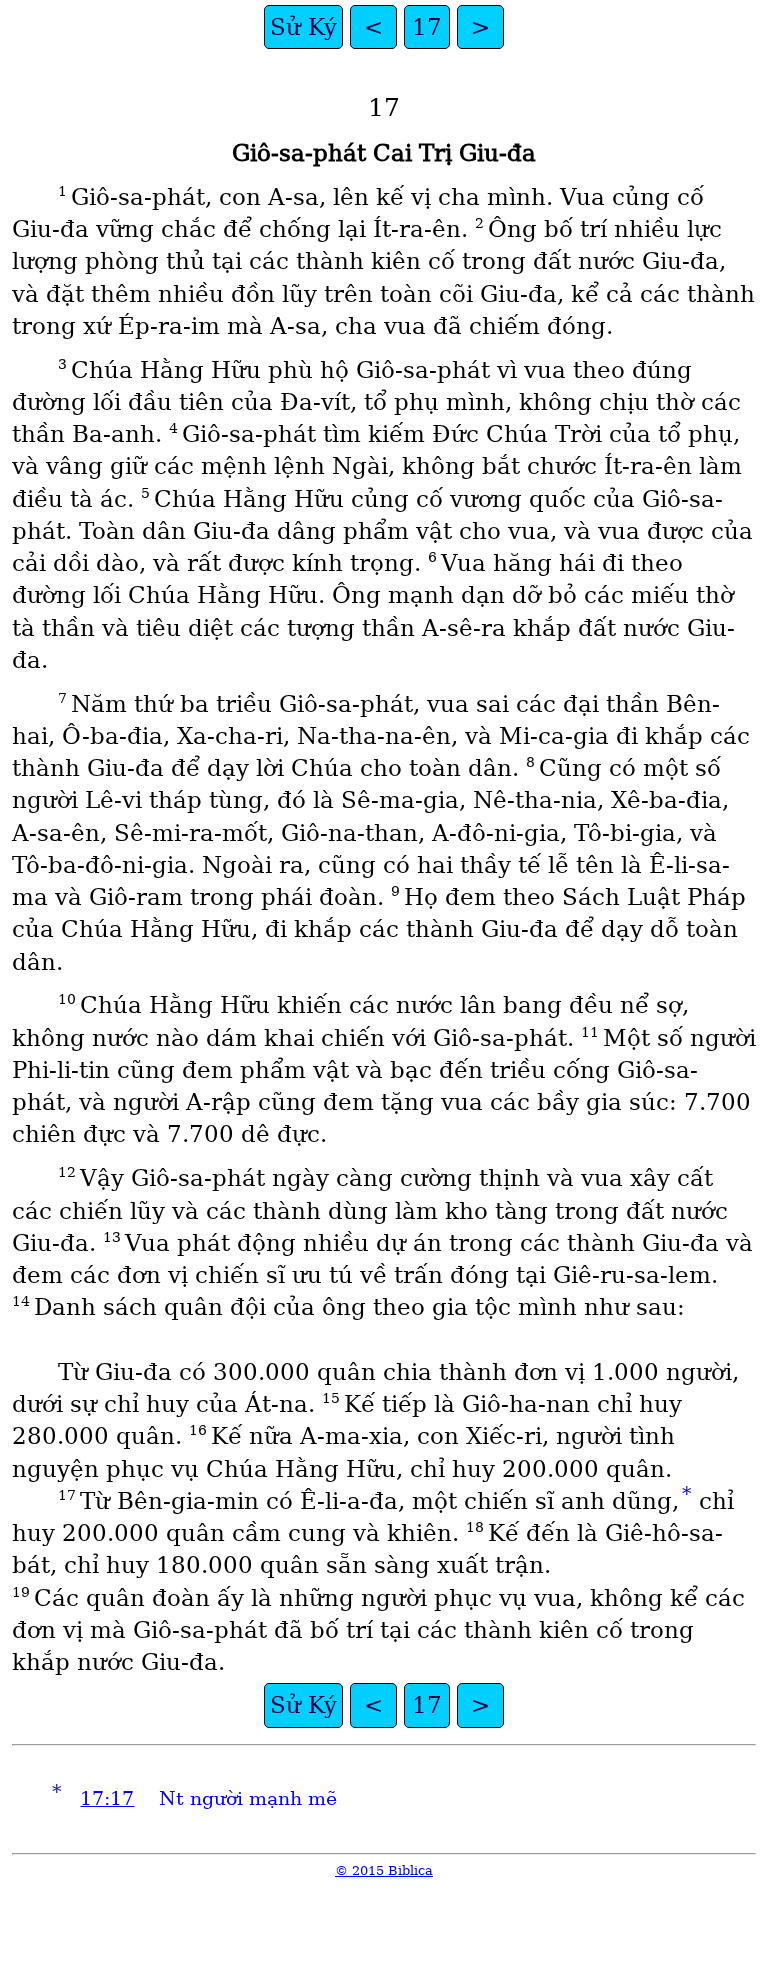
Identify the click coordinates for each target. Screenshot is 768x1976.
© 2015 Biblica (384, 1870)
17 (427, 27)
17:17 (107, 1798)
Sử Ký (303, 27)
